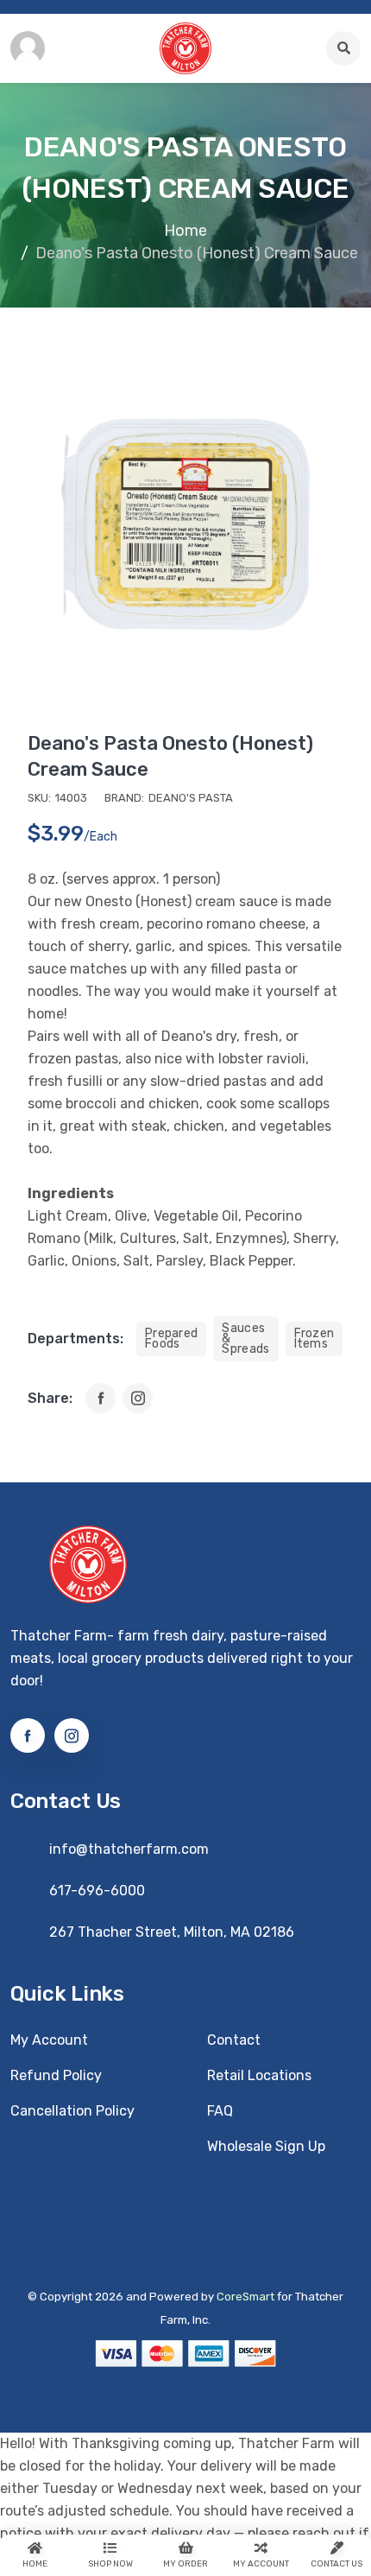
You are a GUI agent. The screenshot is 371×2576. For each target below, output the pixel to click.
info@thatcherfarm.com (129, 1849)
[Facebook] (101, 1398)
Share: (50, 1398)
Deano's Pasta (191, 798)
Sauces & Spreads (245, 1339)
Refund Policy (56, 2075)
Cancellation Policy (72, 2111)
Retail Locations (259, 2075)
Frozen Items (314, 1339)
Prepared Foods (171, 1339)
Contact (234, 2040)
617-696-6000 (97, 1891)
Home (185, 231)
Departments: (75, 1339)
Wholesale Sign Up (266, 2146)
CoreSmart (245, 2297)
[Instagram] (138, 1398)
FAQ (220, 2111)
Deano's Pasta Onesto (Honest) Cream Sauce (170, 756)
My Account (49, 2040)
